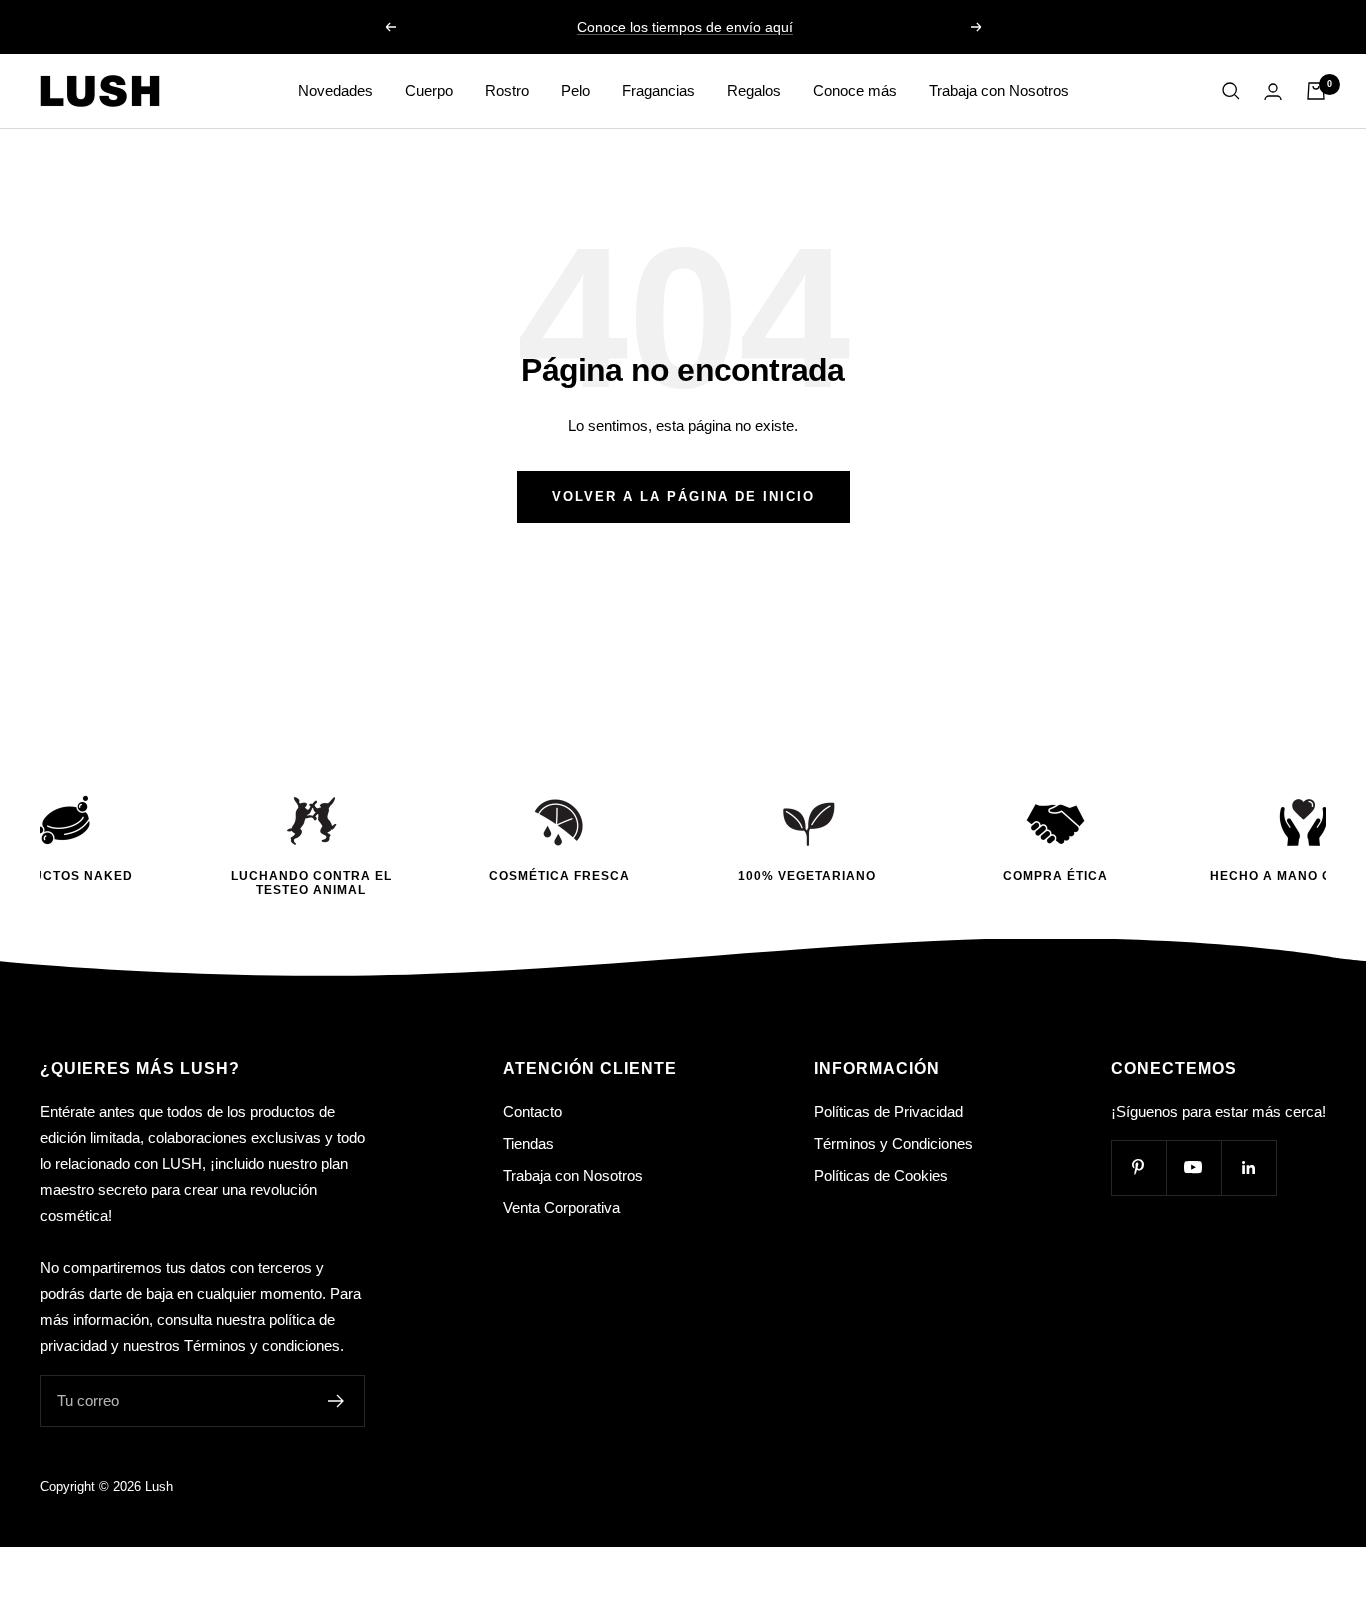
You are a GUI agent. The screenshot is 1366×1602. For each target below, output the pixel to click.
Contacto (532, 1111)
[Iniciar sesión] (1273, 91)
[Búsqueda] (1231, 91)
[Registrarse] (336, 1401)
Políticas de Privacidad (888, 1111)
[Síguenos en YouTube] (1193, 1167)
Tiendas (528, 1143)
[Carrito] (1316, 91)
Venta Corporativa (561, 1207)
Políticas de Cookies (881, 1175)
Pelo (575, 90)
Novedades (335, 90)
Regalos (754, 90)
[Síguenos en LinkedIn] (1248, 1167)
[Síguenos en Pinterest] (1138, 1167)
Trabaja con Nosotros (999, 90)
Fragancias (658, 90)
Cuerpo (429, 90)
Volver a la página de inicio (683, 496)
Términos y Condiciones (893, 1143)
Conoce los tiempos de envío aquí (685, 27)
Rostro (507, 90)
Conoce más (855, 90)
